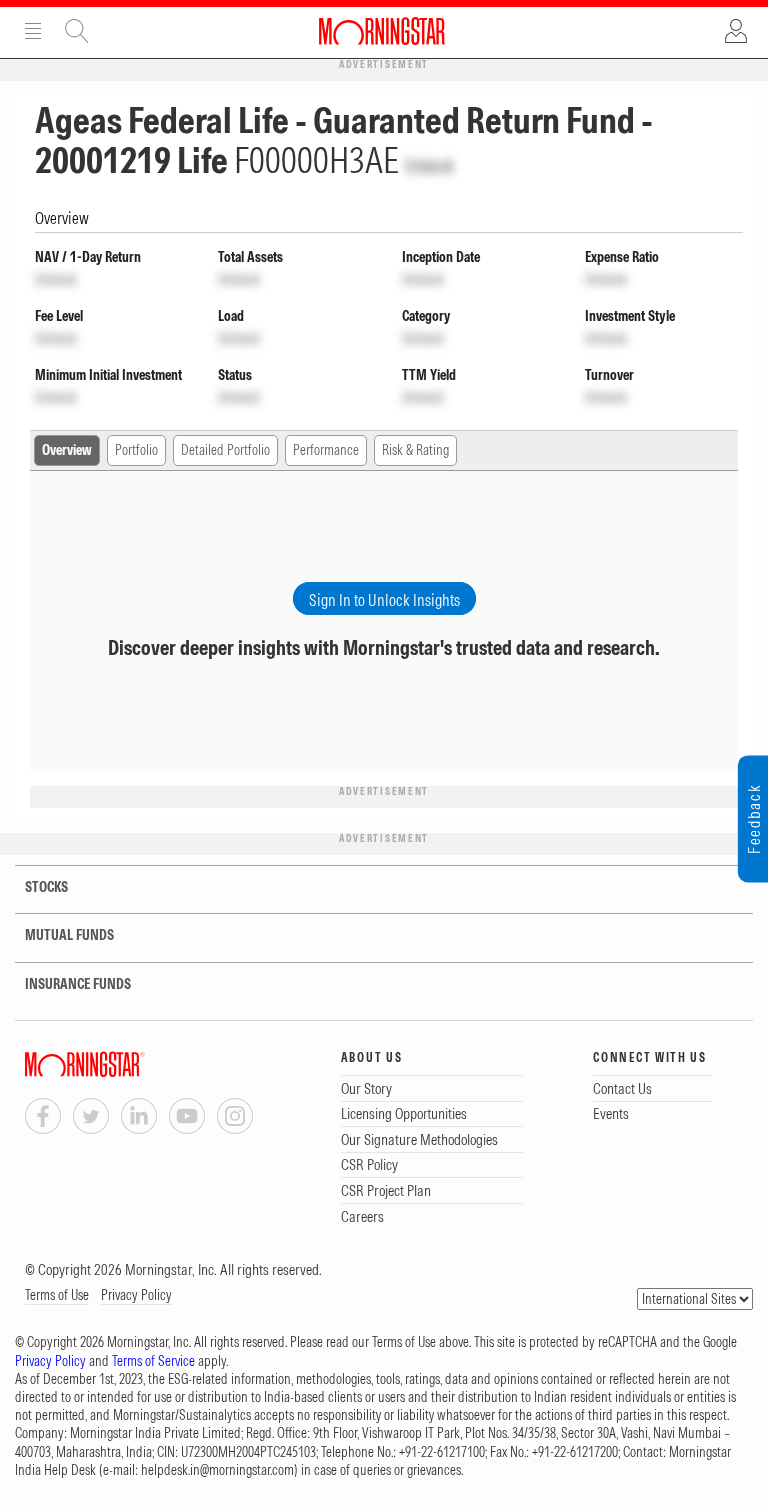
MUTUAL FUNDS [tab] (69, 935)
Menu (33, 31)
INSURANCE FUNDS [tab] (78, 984)
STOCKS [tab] (44, 887)
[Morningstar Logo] (382, 31)
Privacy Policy (136, 1295)
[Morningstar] (125, 1064)
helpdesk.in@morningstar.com (217, 1470)
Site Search (77, 31)
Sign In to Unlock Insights (384, 600)
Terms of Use (57, 1295)
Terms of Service (153, 1361)
